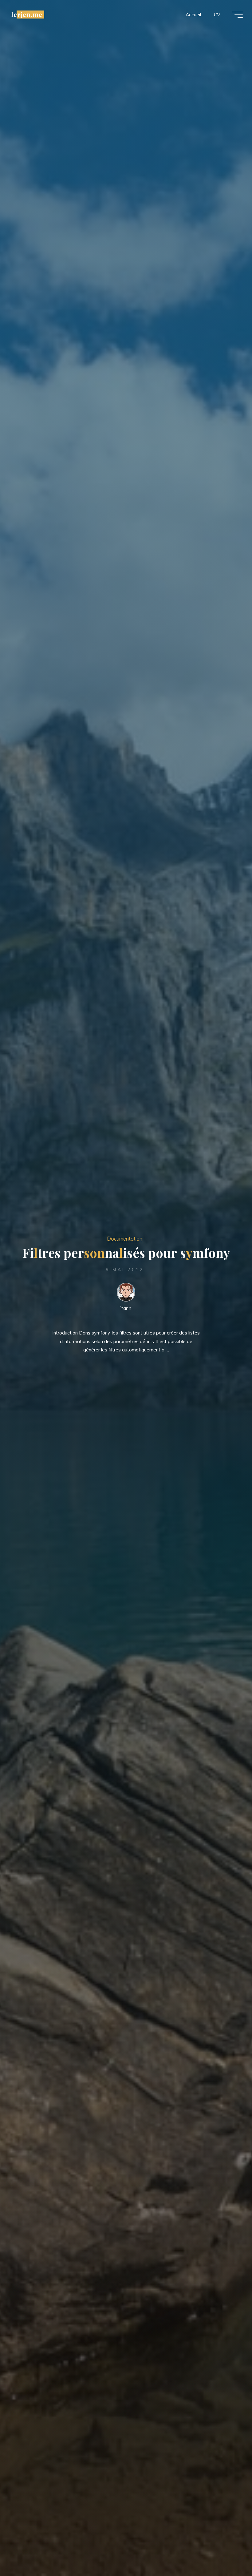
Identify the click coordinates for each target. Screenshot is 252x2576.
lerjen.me (27, 14)
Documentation (125, 1239)
